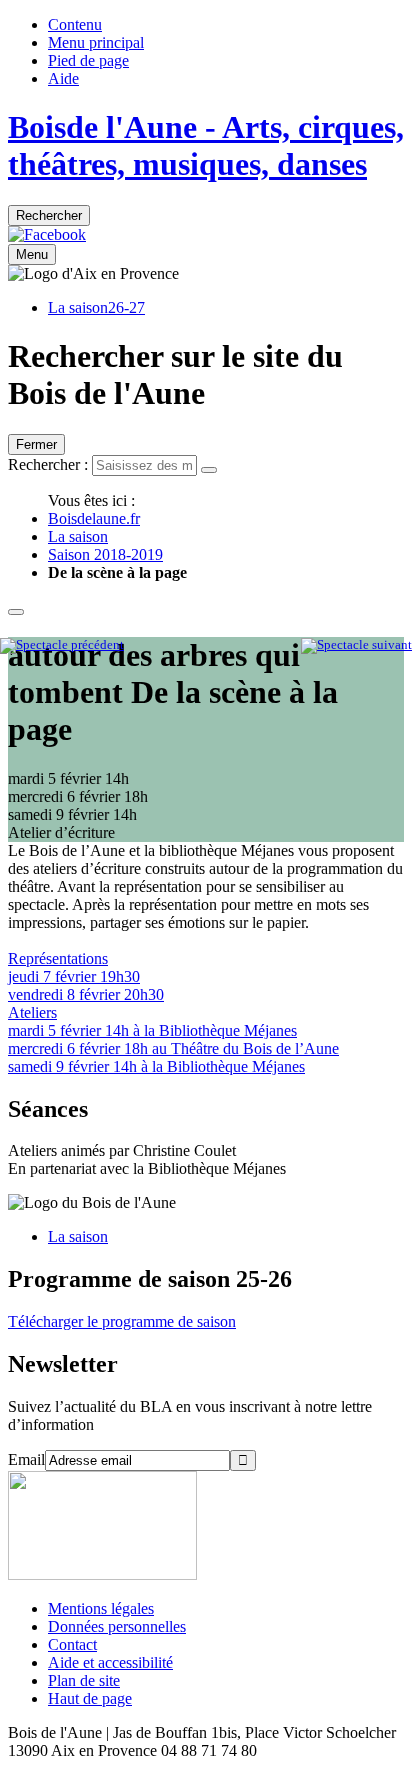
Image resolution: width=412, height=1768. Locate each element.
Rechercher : (48, 464)
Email (26, 1459)
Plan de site (84, 1680)
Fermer (36, 444)
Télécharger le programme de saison (122, 1321)
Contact (72, 1644)
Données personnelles (117, 1626)
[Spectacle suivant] (356, 645)
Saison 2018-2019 (105, 554)
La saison (78, 536)
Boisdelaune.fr (94, 518)
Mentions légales (101, 1608)
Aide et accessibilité (110, 1662)
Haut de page (90, 1698)
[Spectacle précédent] (62, 645)
